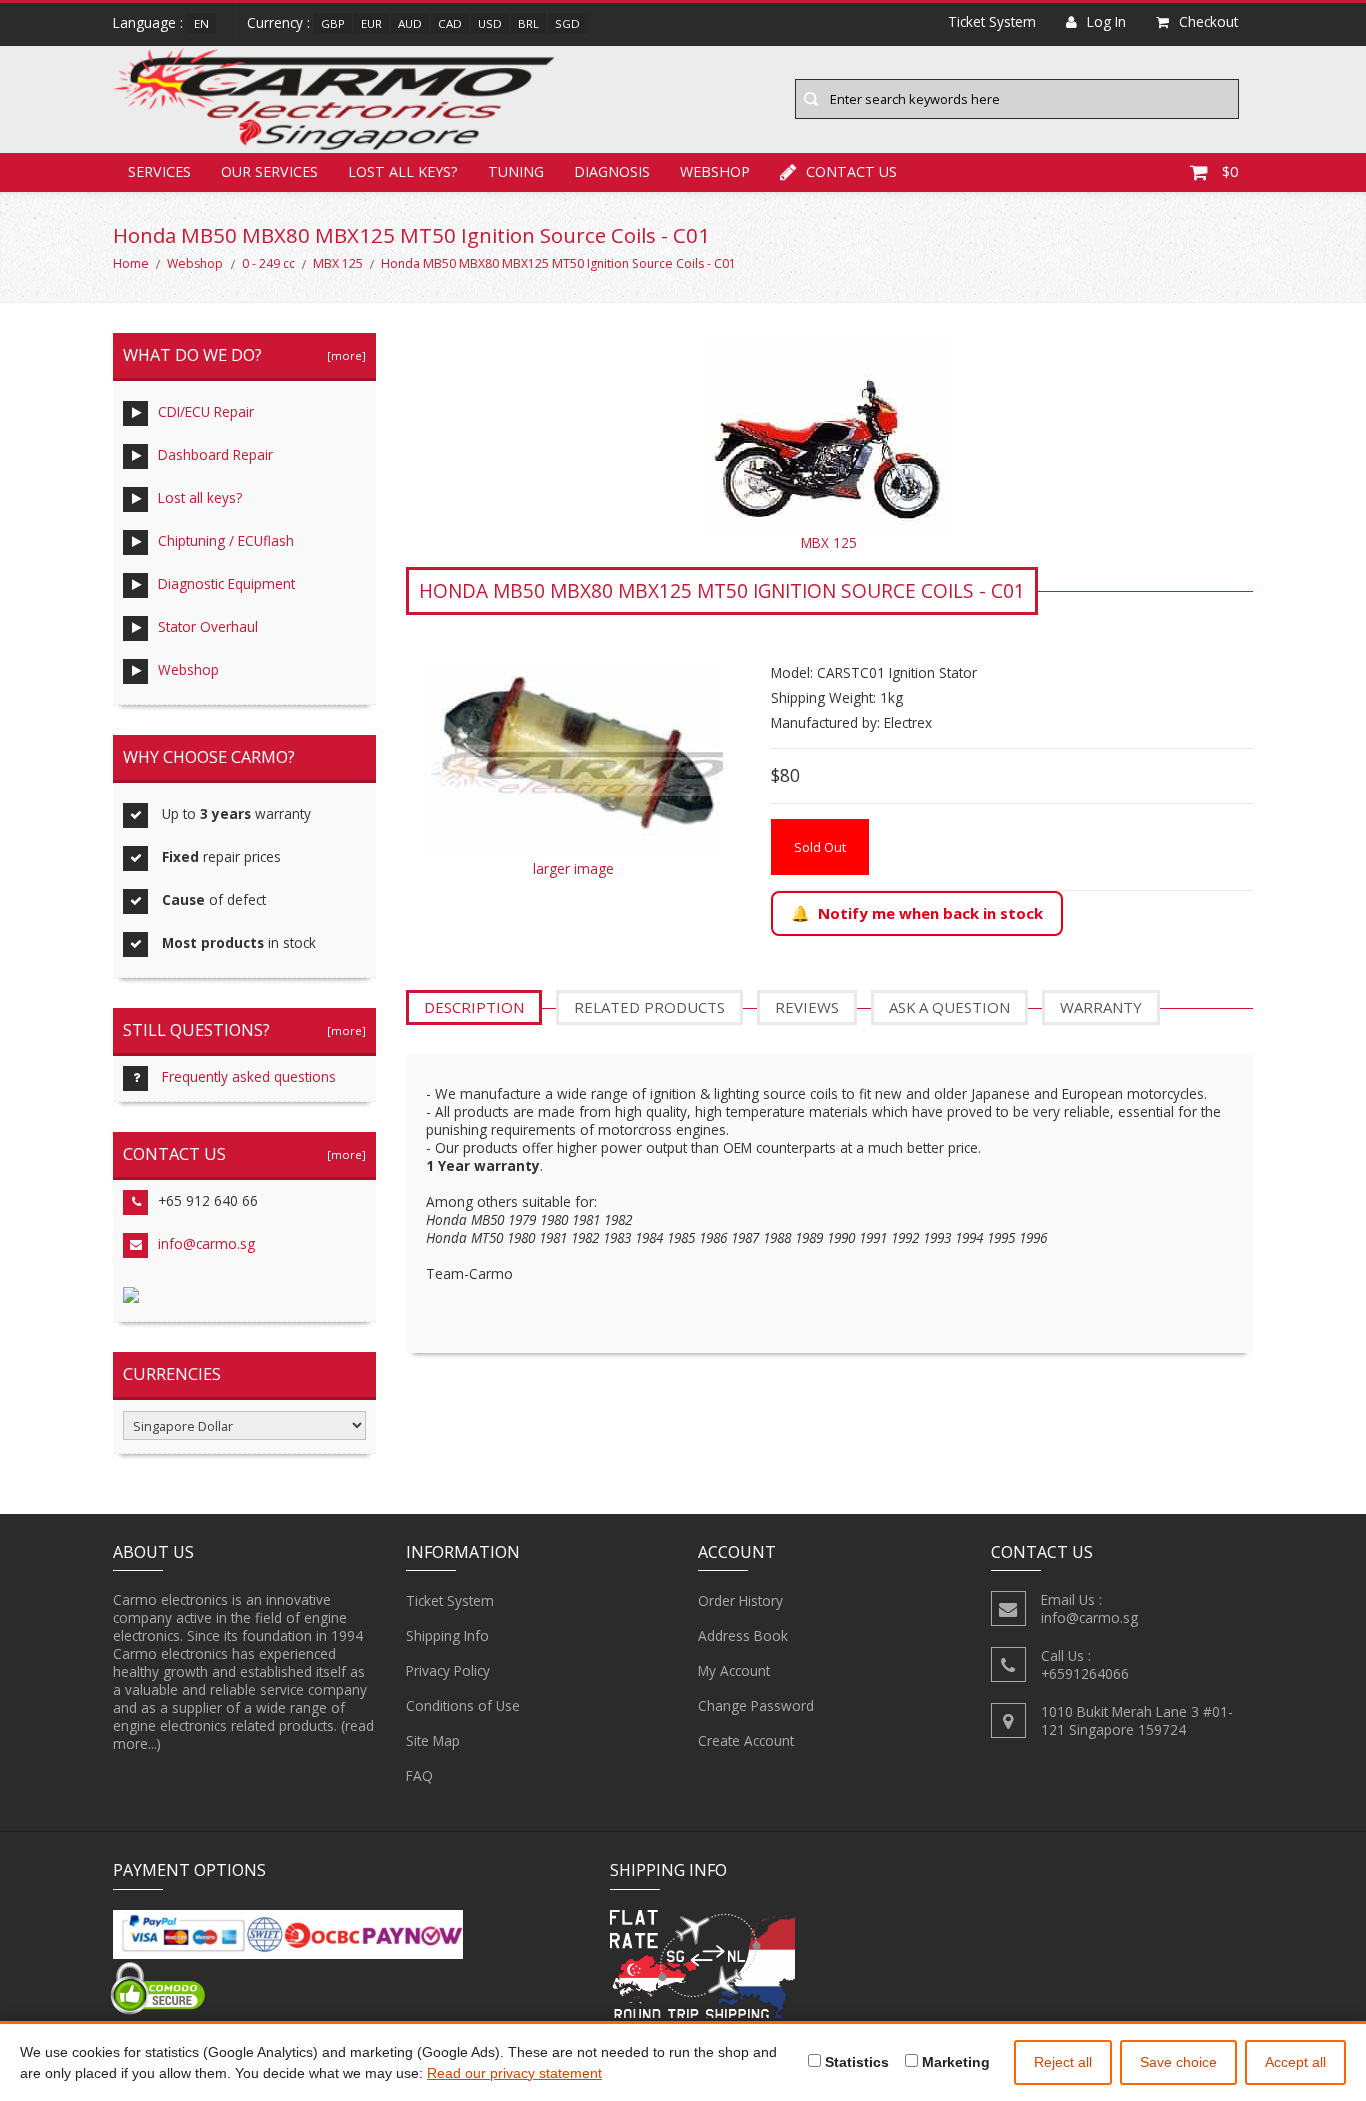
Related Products (649, 1007)
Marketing (954, 2062)
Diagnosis (612, 171)
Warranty (1101, 1007)
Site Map (433, 1740)
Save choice (1178, 2062)
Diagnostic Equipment (226, 583)
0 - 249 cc (268, 263)
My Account (734, 1670)
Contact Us (851, 171)
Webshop (715, 171)
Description (474, 1007)
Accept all (1295, 2062)
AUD (410, 23)
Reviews (807, 1007)
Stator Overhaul (208, 626)
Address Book (743, 1635)
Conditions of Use (463, 1705)
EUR (371, 23)
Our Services (269, 171)
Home (131, 263)
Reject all (1063, 2062)
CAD (450, 23)
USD (490, 23)
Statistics (855, 2062)
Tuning (516, 171)
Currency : (278, 22)
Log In (1106, 21)
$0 (1230, 171)
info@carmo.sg (206, 1243)
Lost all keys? (403, 171)
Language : (148, 22)
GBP (333, 23)
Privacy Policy (448, 1670)
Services (159, 171)
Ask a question (949, 1007)
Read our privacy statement (514, 2073)
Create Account (746, 1740)
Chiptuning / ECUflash (226, 540)
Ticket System (450, 1600)
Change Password (756, 1705)
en (201, 23)
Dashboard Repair (215, 454)
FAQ (419, 1775)
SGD (567, 23)
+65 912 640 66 (208, 1200)
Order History (740, 1600)
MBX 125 (338, 263)
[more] (343, 355)
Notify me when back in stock (930, 913)
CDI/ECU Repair (206, 411)
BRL (528, 23)
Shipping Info (447, 1635)
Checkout (1208, 21)
